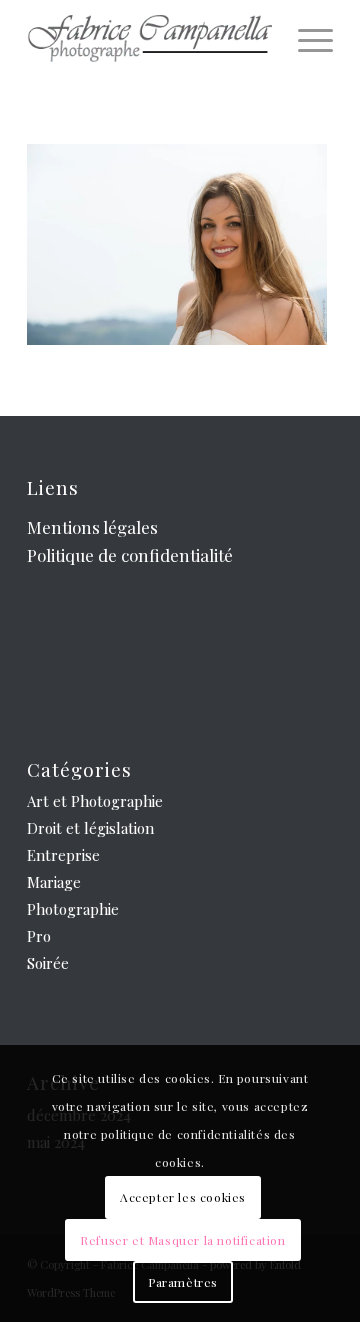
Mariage (54, 882)
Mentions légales (92, 527)
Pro (39, 936)
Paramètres (183, 1282)
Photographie (73, 909)
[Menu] (305, 40)
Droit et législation (90, 828)
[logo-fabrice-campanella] (149, 40)
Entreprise (63, 855)
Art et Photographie (95, 801)
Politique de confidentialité (130, 555)
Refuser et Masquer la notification (182, 1240)
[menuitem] (305, 40)
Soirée (48, 963)
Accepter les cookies (183, 1197)
